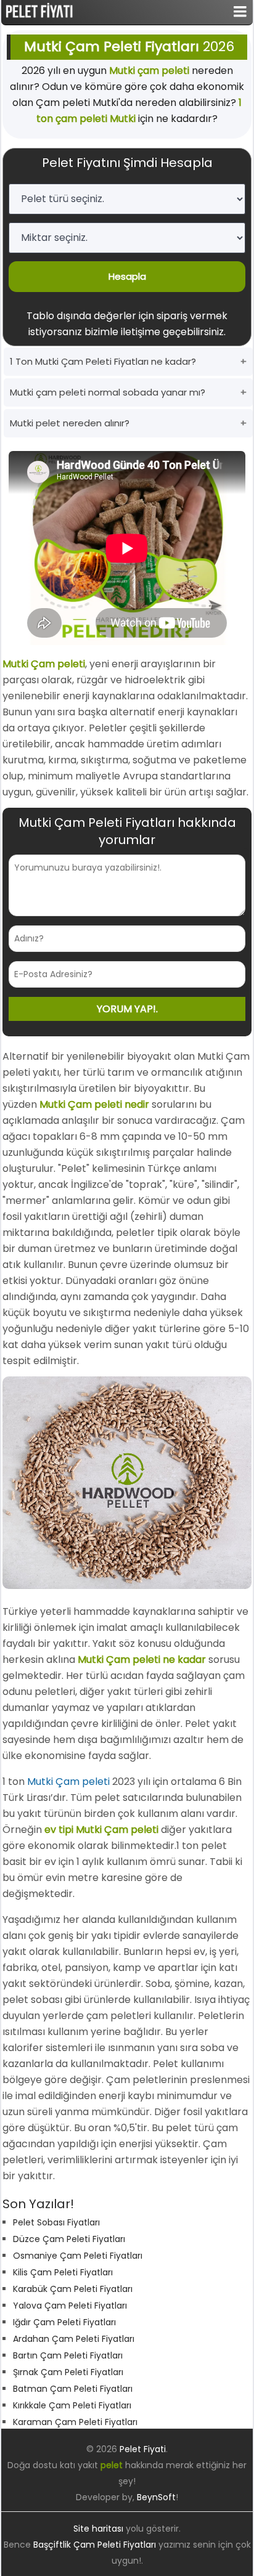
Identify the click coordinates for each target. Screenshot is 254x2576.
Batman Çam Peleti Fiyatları (73, 2389)
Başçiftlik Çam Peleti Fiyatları (95, 2545)
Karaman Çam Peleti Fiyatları (75, 2422)
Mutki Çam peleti (68, 1782)
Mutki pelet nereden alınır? (70, 423)
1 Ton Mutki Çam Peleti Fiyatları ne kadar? (103, 361)
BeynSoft (156, 2497)
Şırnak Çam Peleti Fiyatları (68, 2372)
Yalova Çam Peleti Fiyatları (70, 2306)
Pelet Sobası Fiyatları (56, 2222)
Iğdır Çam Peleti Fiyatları (64, 2322)
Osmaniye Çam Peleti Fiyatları (78, 2256)
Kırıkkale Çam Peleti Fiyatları (72, 2405)
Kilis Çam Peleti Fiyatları (63, 2272)
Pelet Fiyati (143, 2449)
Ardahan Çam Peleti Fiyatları (74, 2339)
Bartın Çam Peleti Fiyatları (68, 2355)
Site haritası (98, 2529)
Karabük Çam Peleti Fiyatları (73, 2289)
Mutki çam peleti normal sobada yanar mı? (108, 392)
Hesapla (127, 276)
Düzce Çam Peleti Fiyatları (69, 2239)
